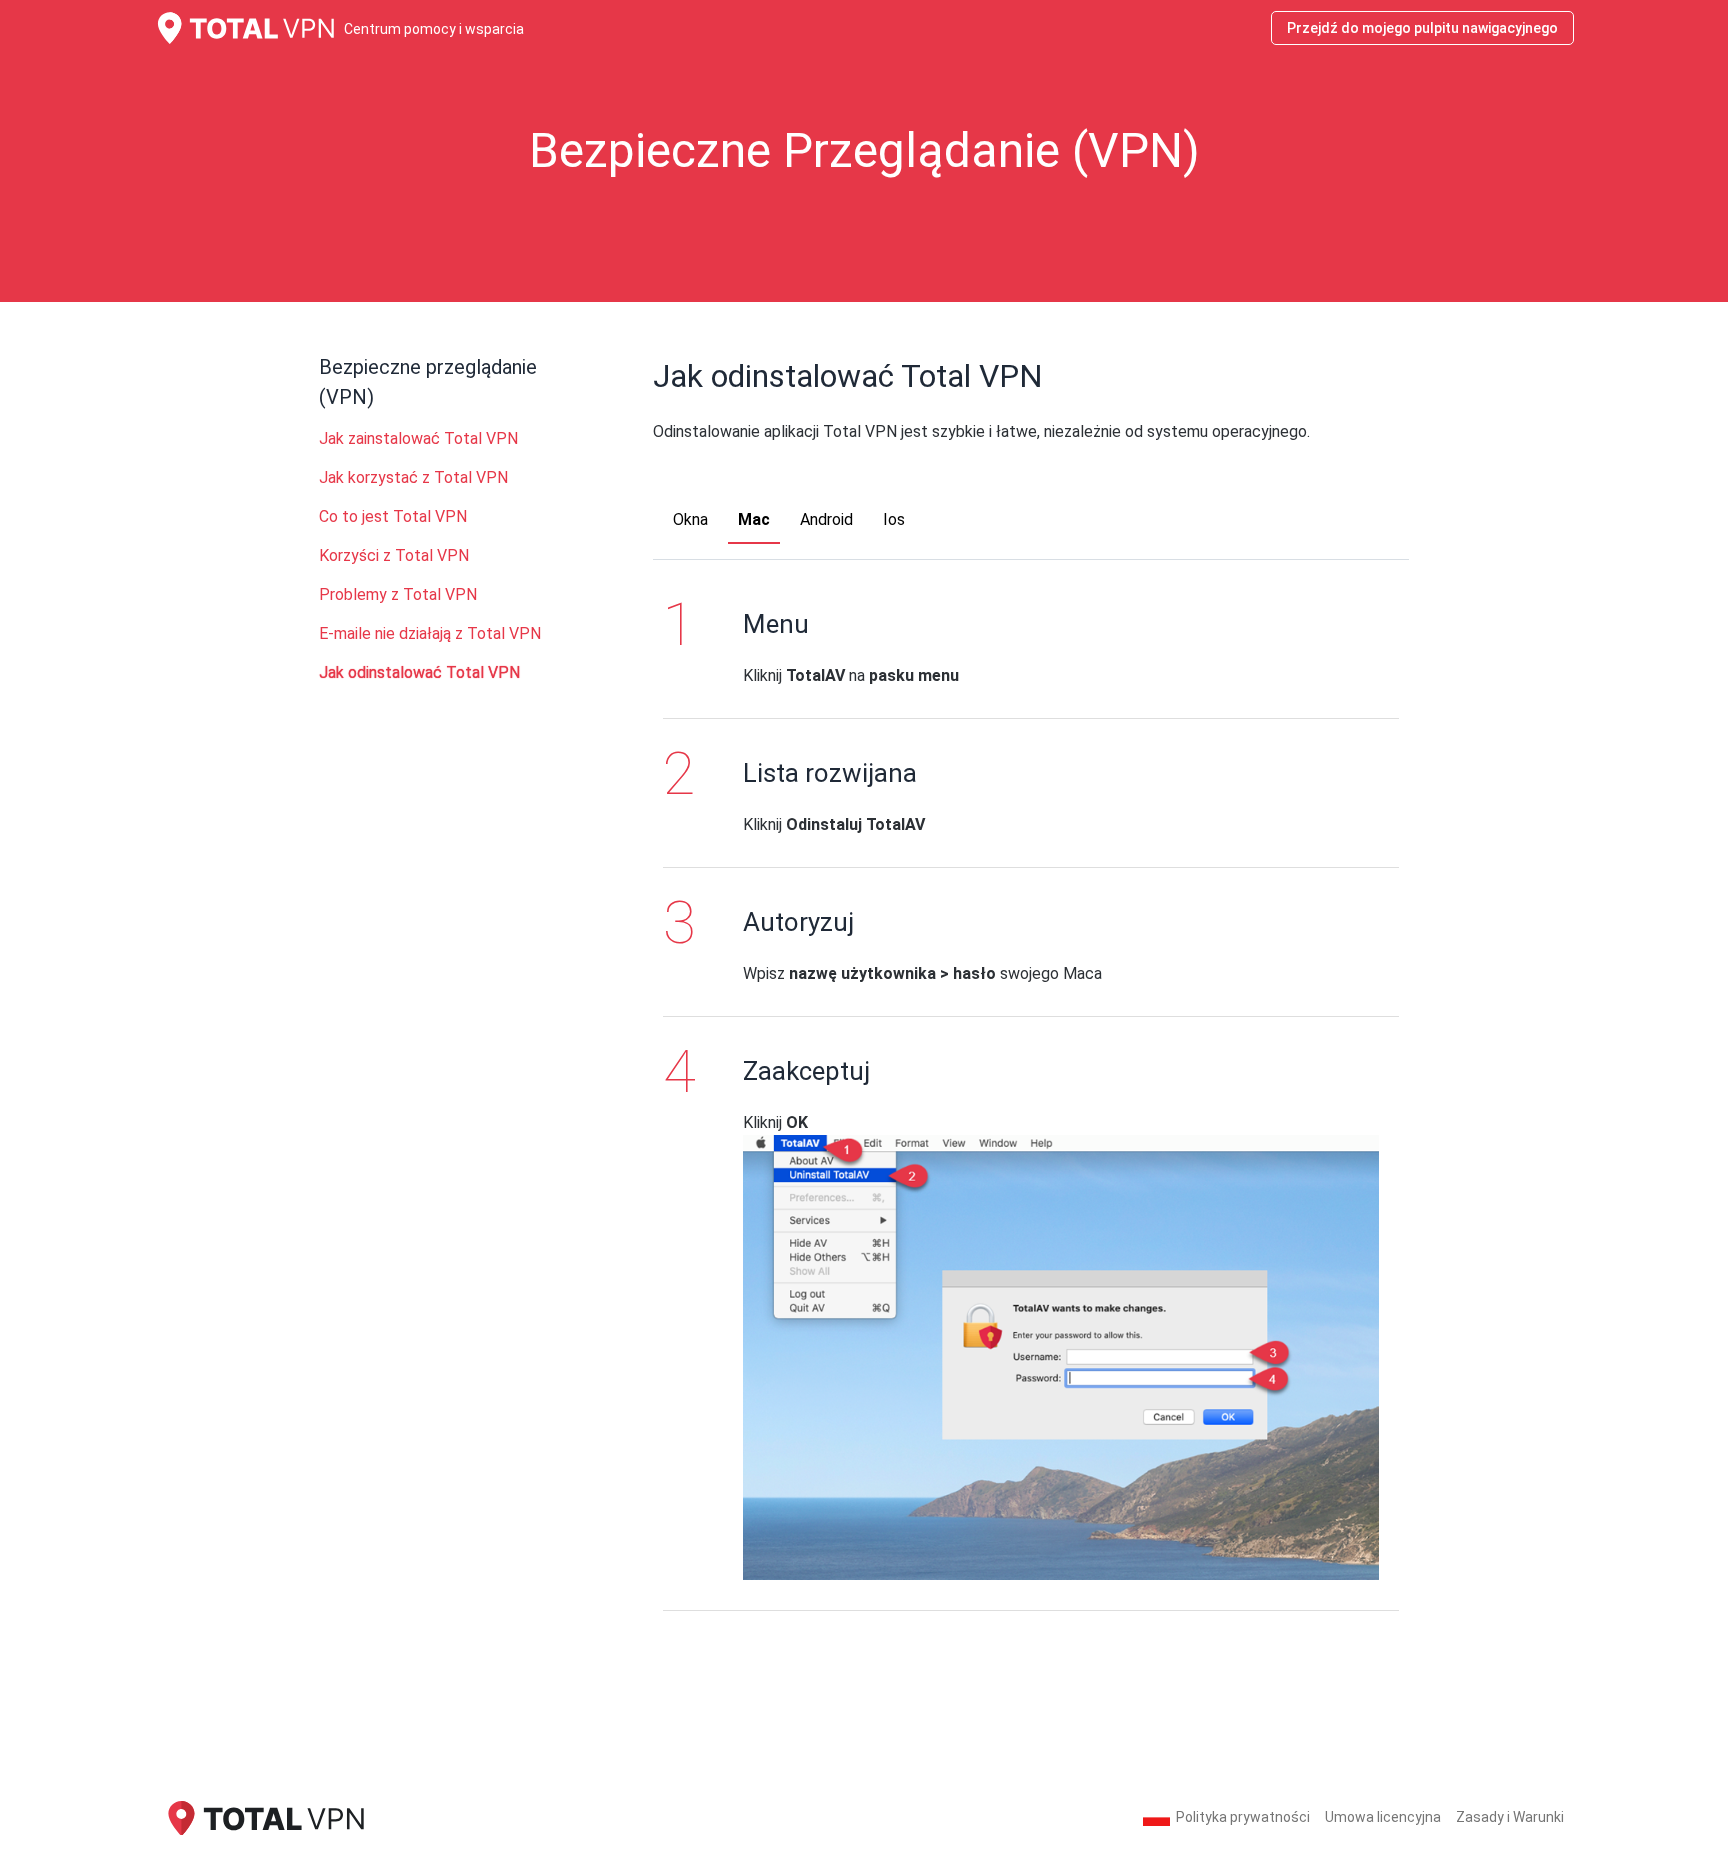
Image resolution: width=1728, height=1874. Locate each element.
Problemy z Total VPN (398, 594)
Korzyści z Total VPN (394, 555)
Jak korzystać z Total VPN (413, 477)
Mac (754, 519)
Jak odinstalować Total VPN (419, 672)
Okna (690, 519)
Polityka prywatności (1243, 1817)
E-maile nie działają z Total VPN (430, 633)
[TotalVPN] (264, 1816)
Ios (894, 519)
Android (826, 519)
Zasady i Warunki (1510, 1817)
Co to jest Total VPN (393, 516)
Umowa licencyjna (1383, 1817)
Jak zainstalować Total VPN (418, 438)
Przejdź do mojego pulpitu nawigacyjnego (1422, 28)
